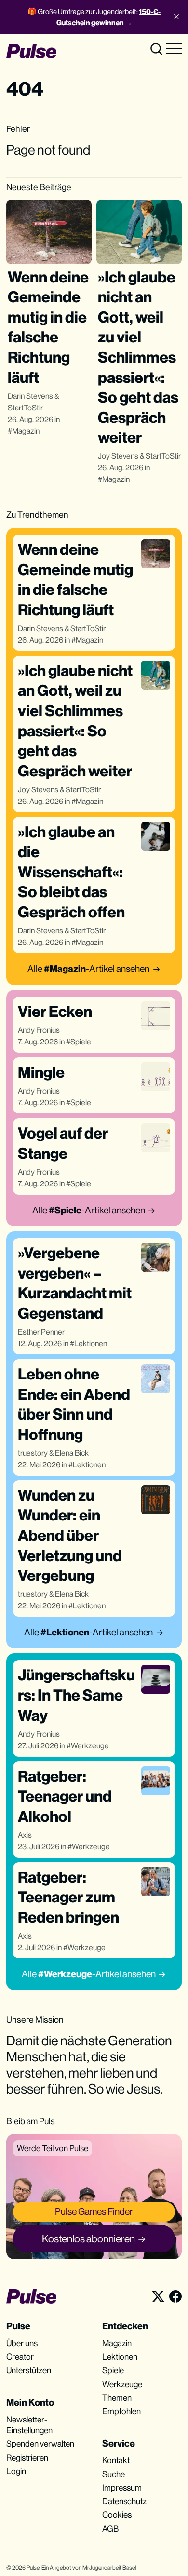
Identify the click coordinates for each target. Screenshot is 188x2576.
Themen (117, 2398)
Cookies (117, 2515)
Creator (20, 2357)
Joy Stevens (118, 456)
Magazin (26, 431)
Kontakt (116, 2460)
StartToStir (25, 408)
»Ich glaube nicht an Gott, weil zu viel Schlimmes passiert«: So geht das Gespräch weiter (138, 357)
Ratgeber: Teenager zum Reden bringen (68, 1897)
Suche (114, 2474)
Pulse (33, 2568)
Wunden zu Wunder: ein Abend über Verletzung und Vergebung (70, 1535)
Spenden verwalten (40, 2444)
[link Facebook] (175, 2296)
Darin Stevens (30, 396)
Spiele (81, 1042)
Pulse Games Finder (94, 2211)
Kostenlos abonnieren (88, 2239)
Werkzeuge (90, 1746)
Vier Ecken (55, 1011)
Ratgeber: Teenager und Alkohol (65, 1796)
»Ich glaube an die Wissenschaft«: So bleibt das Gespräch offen (71, 872)
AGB (110, 2529)
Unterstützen (29, 2370)
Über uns (22, 2343)
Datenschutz (124, 2501)
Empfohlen (121, 2411)
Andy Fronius (39, 1030)
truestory (33, 1453)
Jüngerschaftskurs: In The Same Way (76, 1695)
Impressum (122, 2488)
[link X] (158, 2296)
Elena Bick (72, 1453)
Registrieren (27, 2458)
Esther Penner (41, 1332)
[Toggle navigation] (174, 48)
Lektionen (91, 1344)
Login (16, 2471)
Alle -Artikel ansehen (88, 969)
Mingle (41, 1072)
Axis (25, 1835)
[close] (176, 17)
